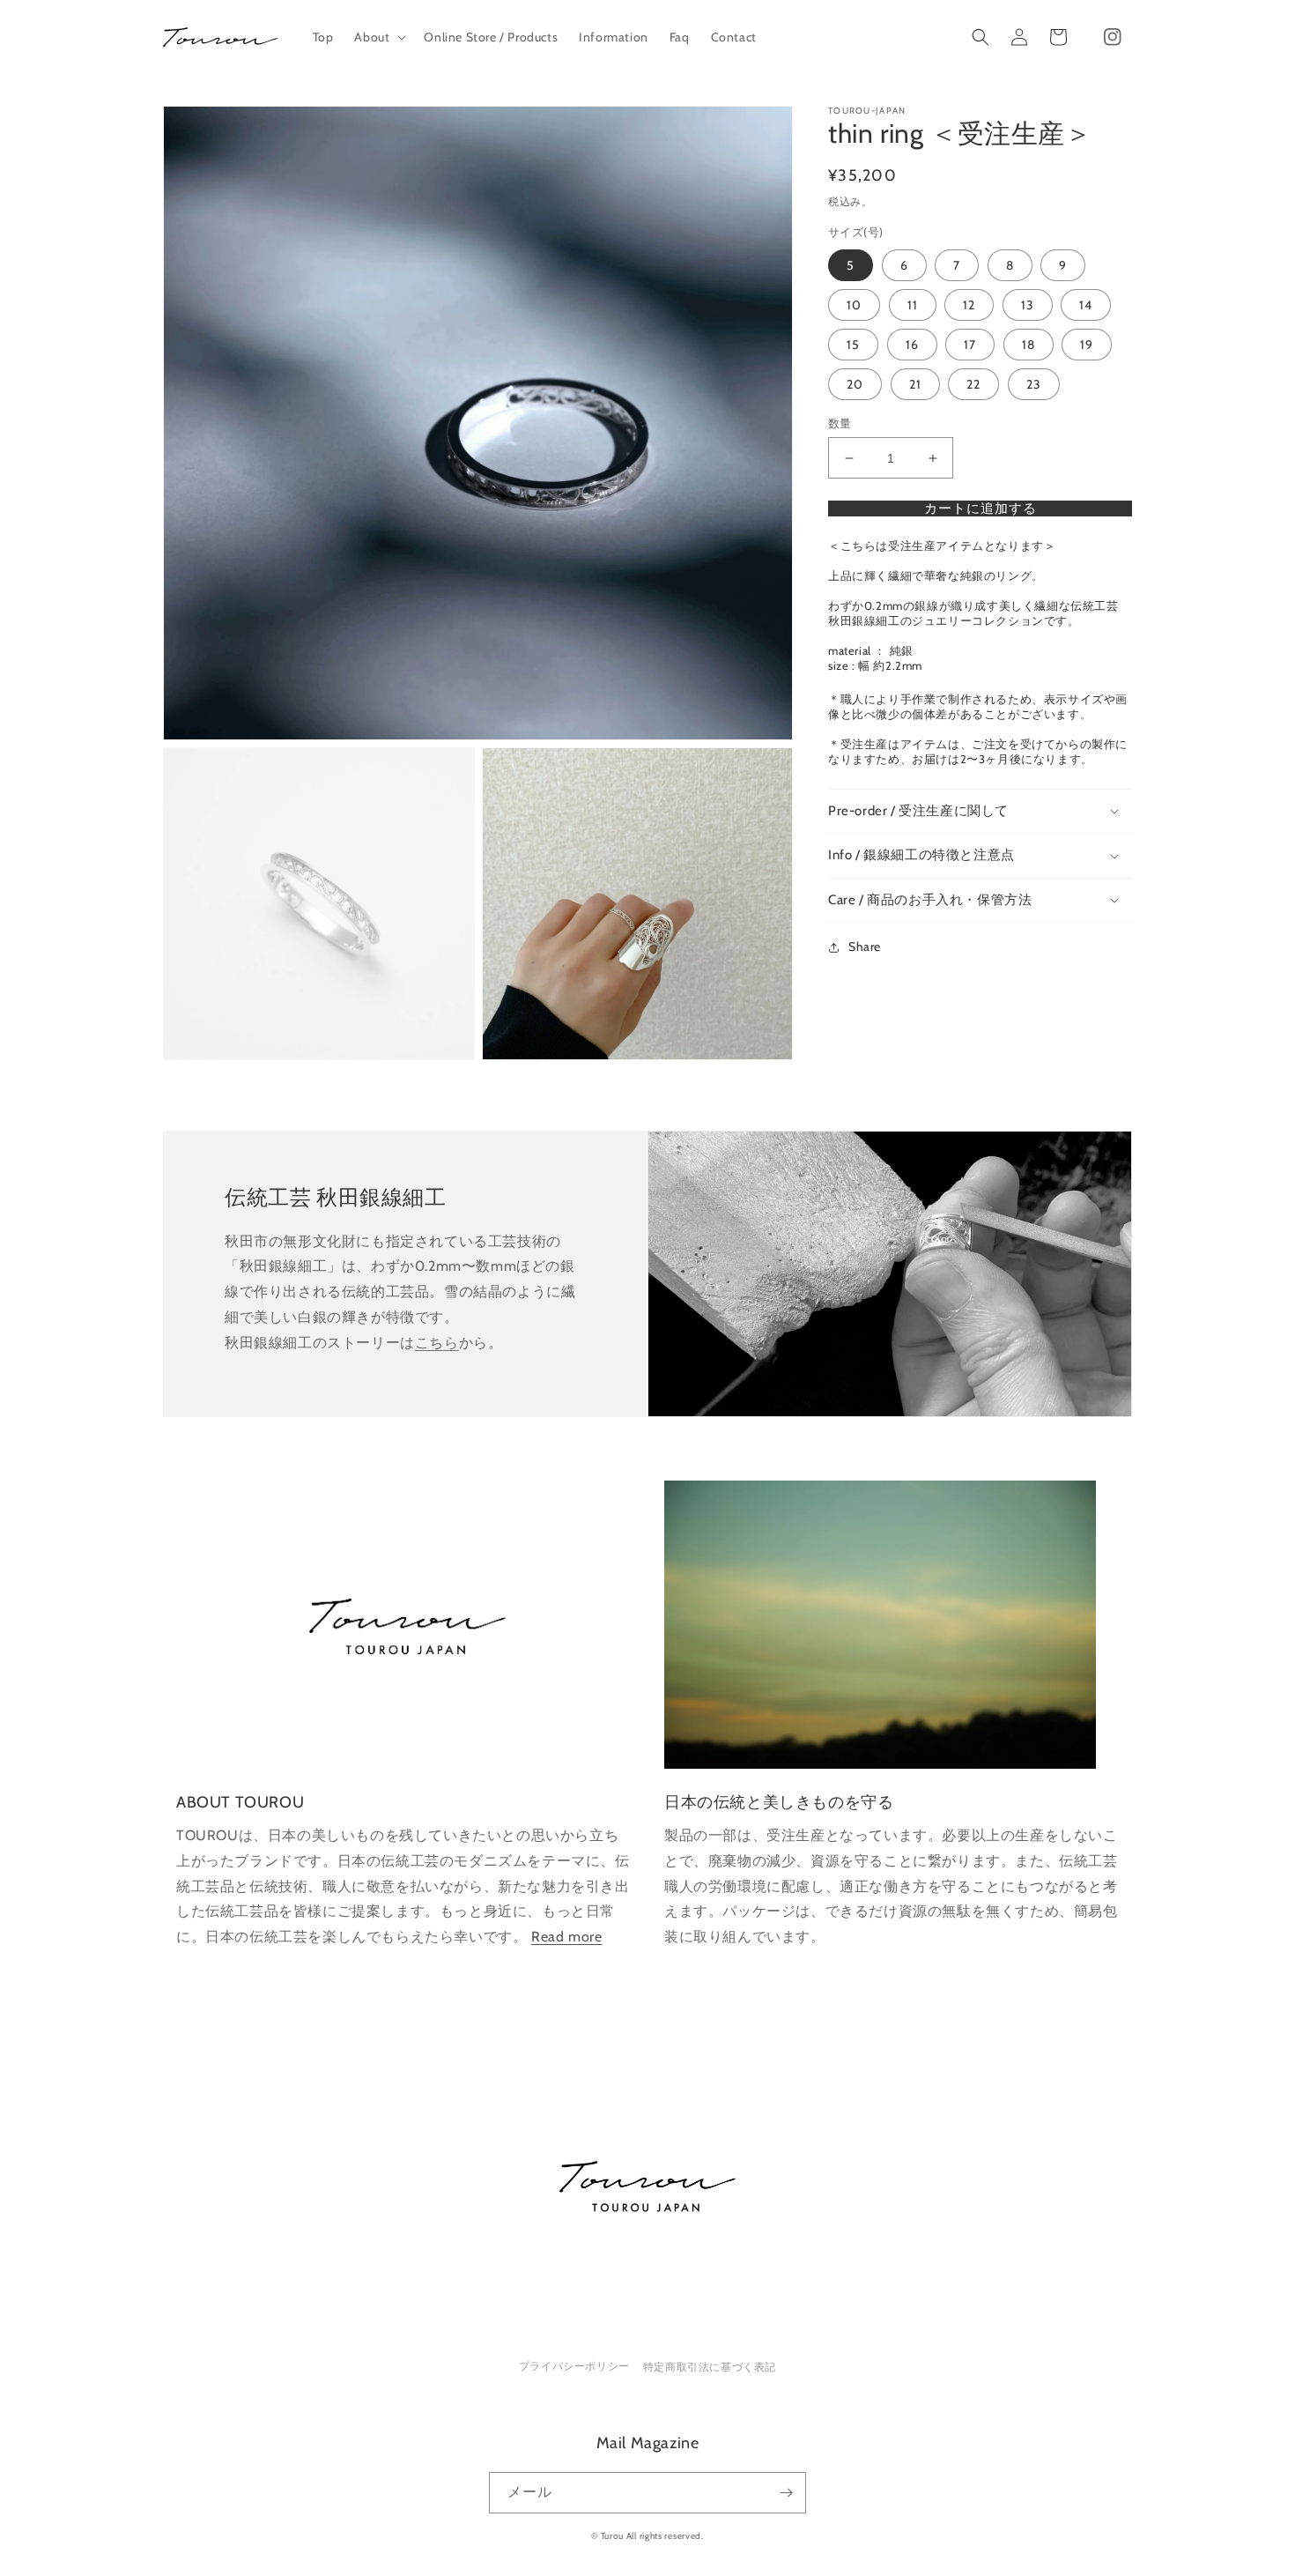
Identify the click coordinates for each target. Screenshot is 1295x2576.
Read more (566, 1937)
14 (1086, 305)
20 (855, 384)
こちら (437, 1343)
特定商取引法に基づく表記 (710, 2367)
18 (1029, 345)
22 (973, 384)
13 (1028, 305)
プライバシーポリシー (574, 2366)
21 (915, 384)
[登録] (786, 2493)
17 (970, 345)
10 (854, 305)
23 (1034, 384)
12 (969, 305)
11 (913, 305)
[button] (378, 37)
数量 (840, 423)
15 (853, 345)
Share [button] (865, 947)
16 (912, 345)
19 (1087, 345)
